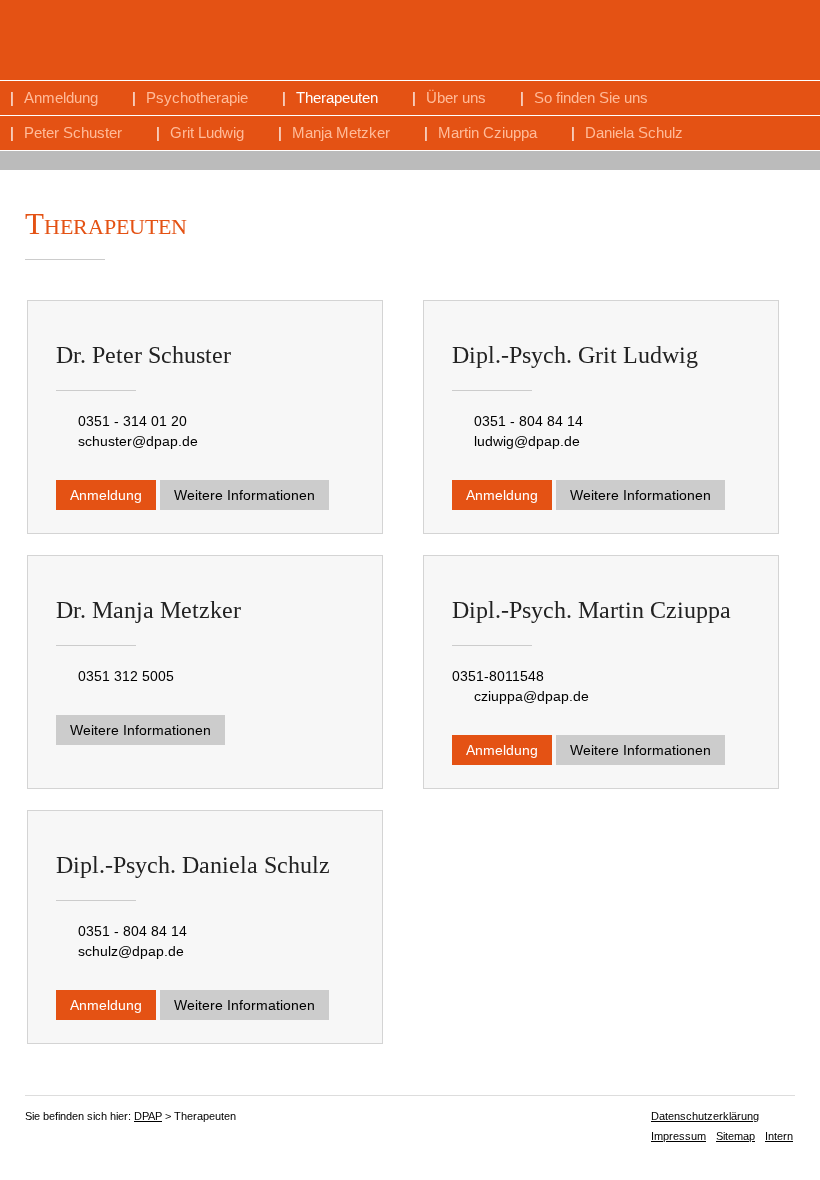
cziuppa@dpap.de (531, 696)
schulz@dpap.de (131, 951)
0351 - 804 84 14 (528, 421)
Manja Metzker (341, 132)
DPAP (148, 1116)
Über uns (456, 97)
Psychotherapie (197, 97)
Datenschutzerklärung (705, 1116)
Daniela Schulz (634, 132)
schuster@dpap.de (138, 441)
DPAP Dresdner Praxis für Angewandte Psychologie (613, 41)
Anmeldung (61, 97)
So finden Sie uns (591, 97)
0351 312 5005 (126, 676)
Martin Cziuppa (487, 132)
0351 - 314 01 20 (132, 421)
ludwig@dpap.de (527, 441)
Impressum (678, 1136)
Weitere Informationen (244, 495)
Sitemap (735, 1136)
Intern (779, 1136)
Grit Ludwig (207, 132)
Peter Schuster (73, 132)
